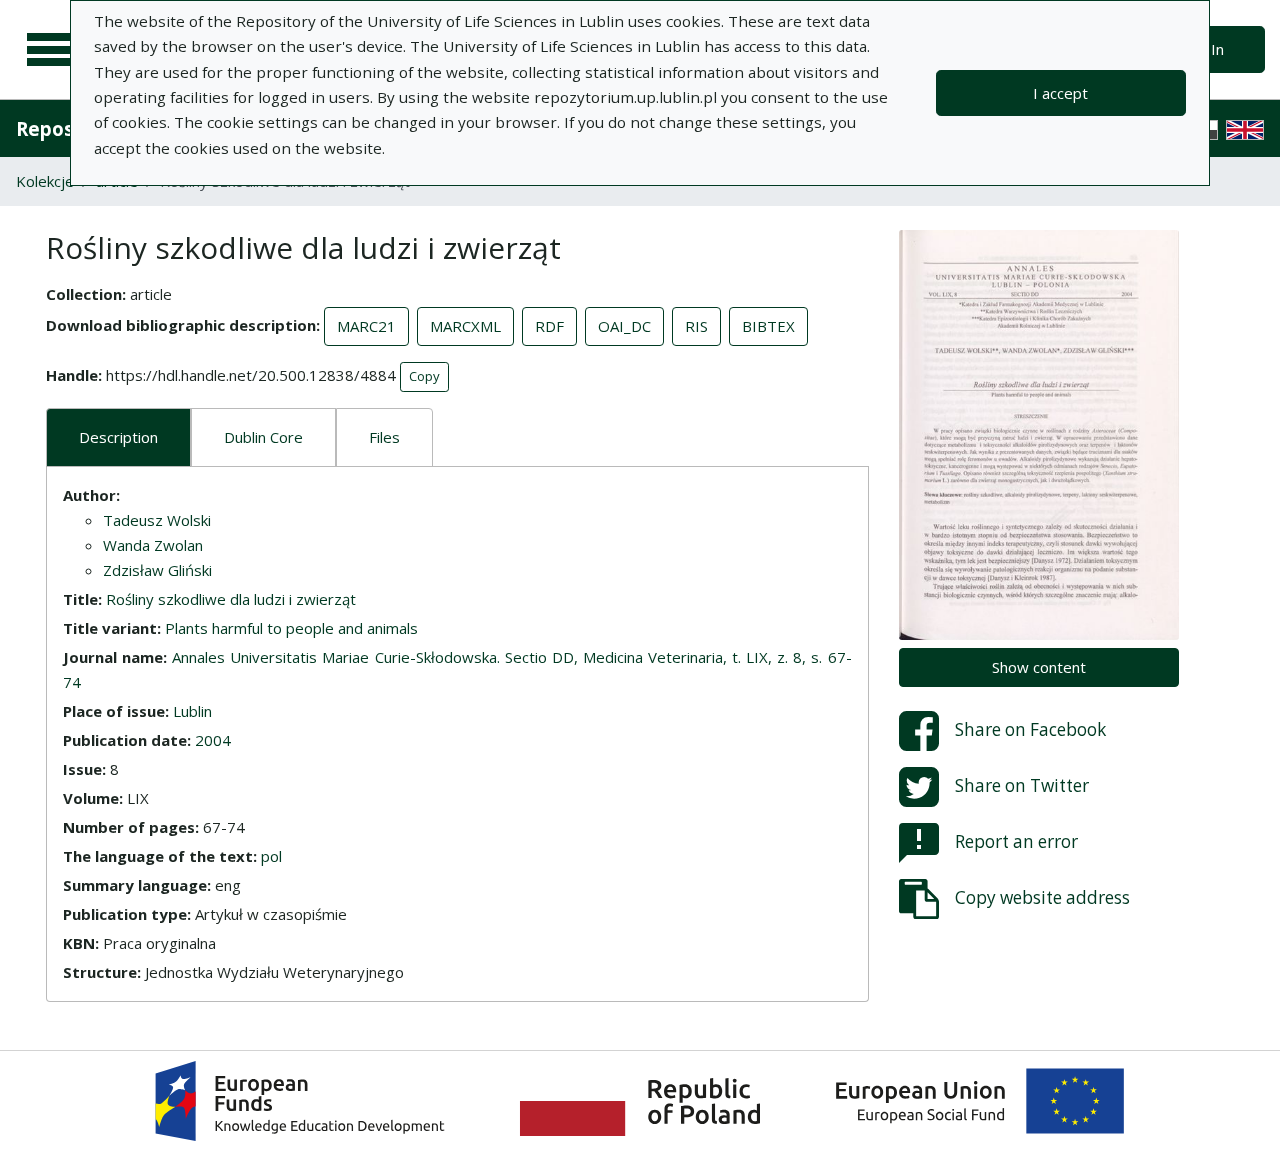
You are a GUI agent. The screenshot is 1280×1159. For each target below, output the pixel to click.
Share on (1030, 728)
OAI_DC (624, 326)
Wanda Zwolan (153, 545)
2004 (213, 740)
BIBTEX (768, 326)
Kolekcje (45, 181)
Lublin (192, 711)
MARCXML (465, 326)
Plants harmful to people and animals (291, 628)
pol (271, 856)
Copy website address (1042, 896)
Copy (424, 376)
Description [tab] (118, 437)
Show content (1039, 667)
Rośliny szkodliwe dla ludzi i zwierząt (231, 599)
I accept (1060, 93)
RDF (549, 326)
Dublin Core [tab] (263, 437)
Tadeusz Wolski (157, 520)
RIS (696, 326)
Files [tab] (384, 437)
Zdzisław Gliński (157, 570)
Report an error (1016, 840)
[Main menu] (52, 50)
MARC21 (366, 326)
